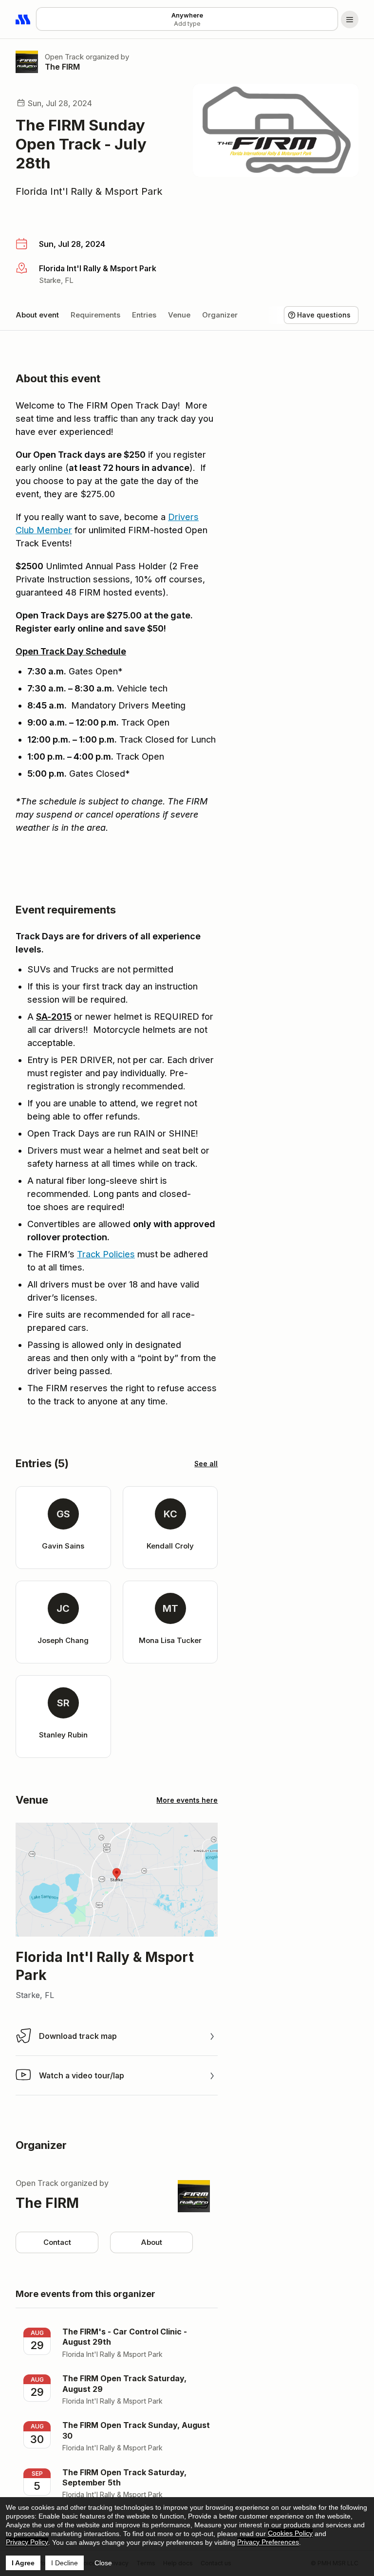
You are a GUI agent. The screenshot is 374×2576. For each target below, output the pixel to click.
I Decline (65, 2563)
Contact (57, 2242)
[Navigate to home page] (23, 19)
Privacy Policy (27, 2542)
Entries (144, 315)
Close (103, 2563)
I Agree (23, 2563)
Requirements (95, 315)
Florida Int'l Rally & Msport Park (89, 191)
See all (206, 1464)
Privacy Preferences (268, 2542)
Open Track (64, 57)
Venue (179, 315)
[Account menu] (350, 19)
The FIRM (62, 67)
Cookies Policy (290, 2533)
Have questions (324, 315)
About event (37, 315)
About (151, 2242)
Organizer (220, 315)
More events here (187, 1800)
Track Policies (106, 1254)
